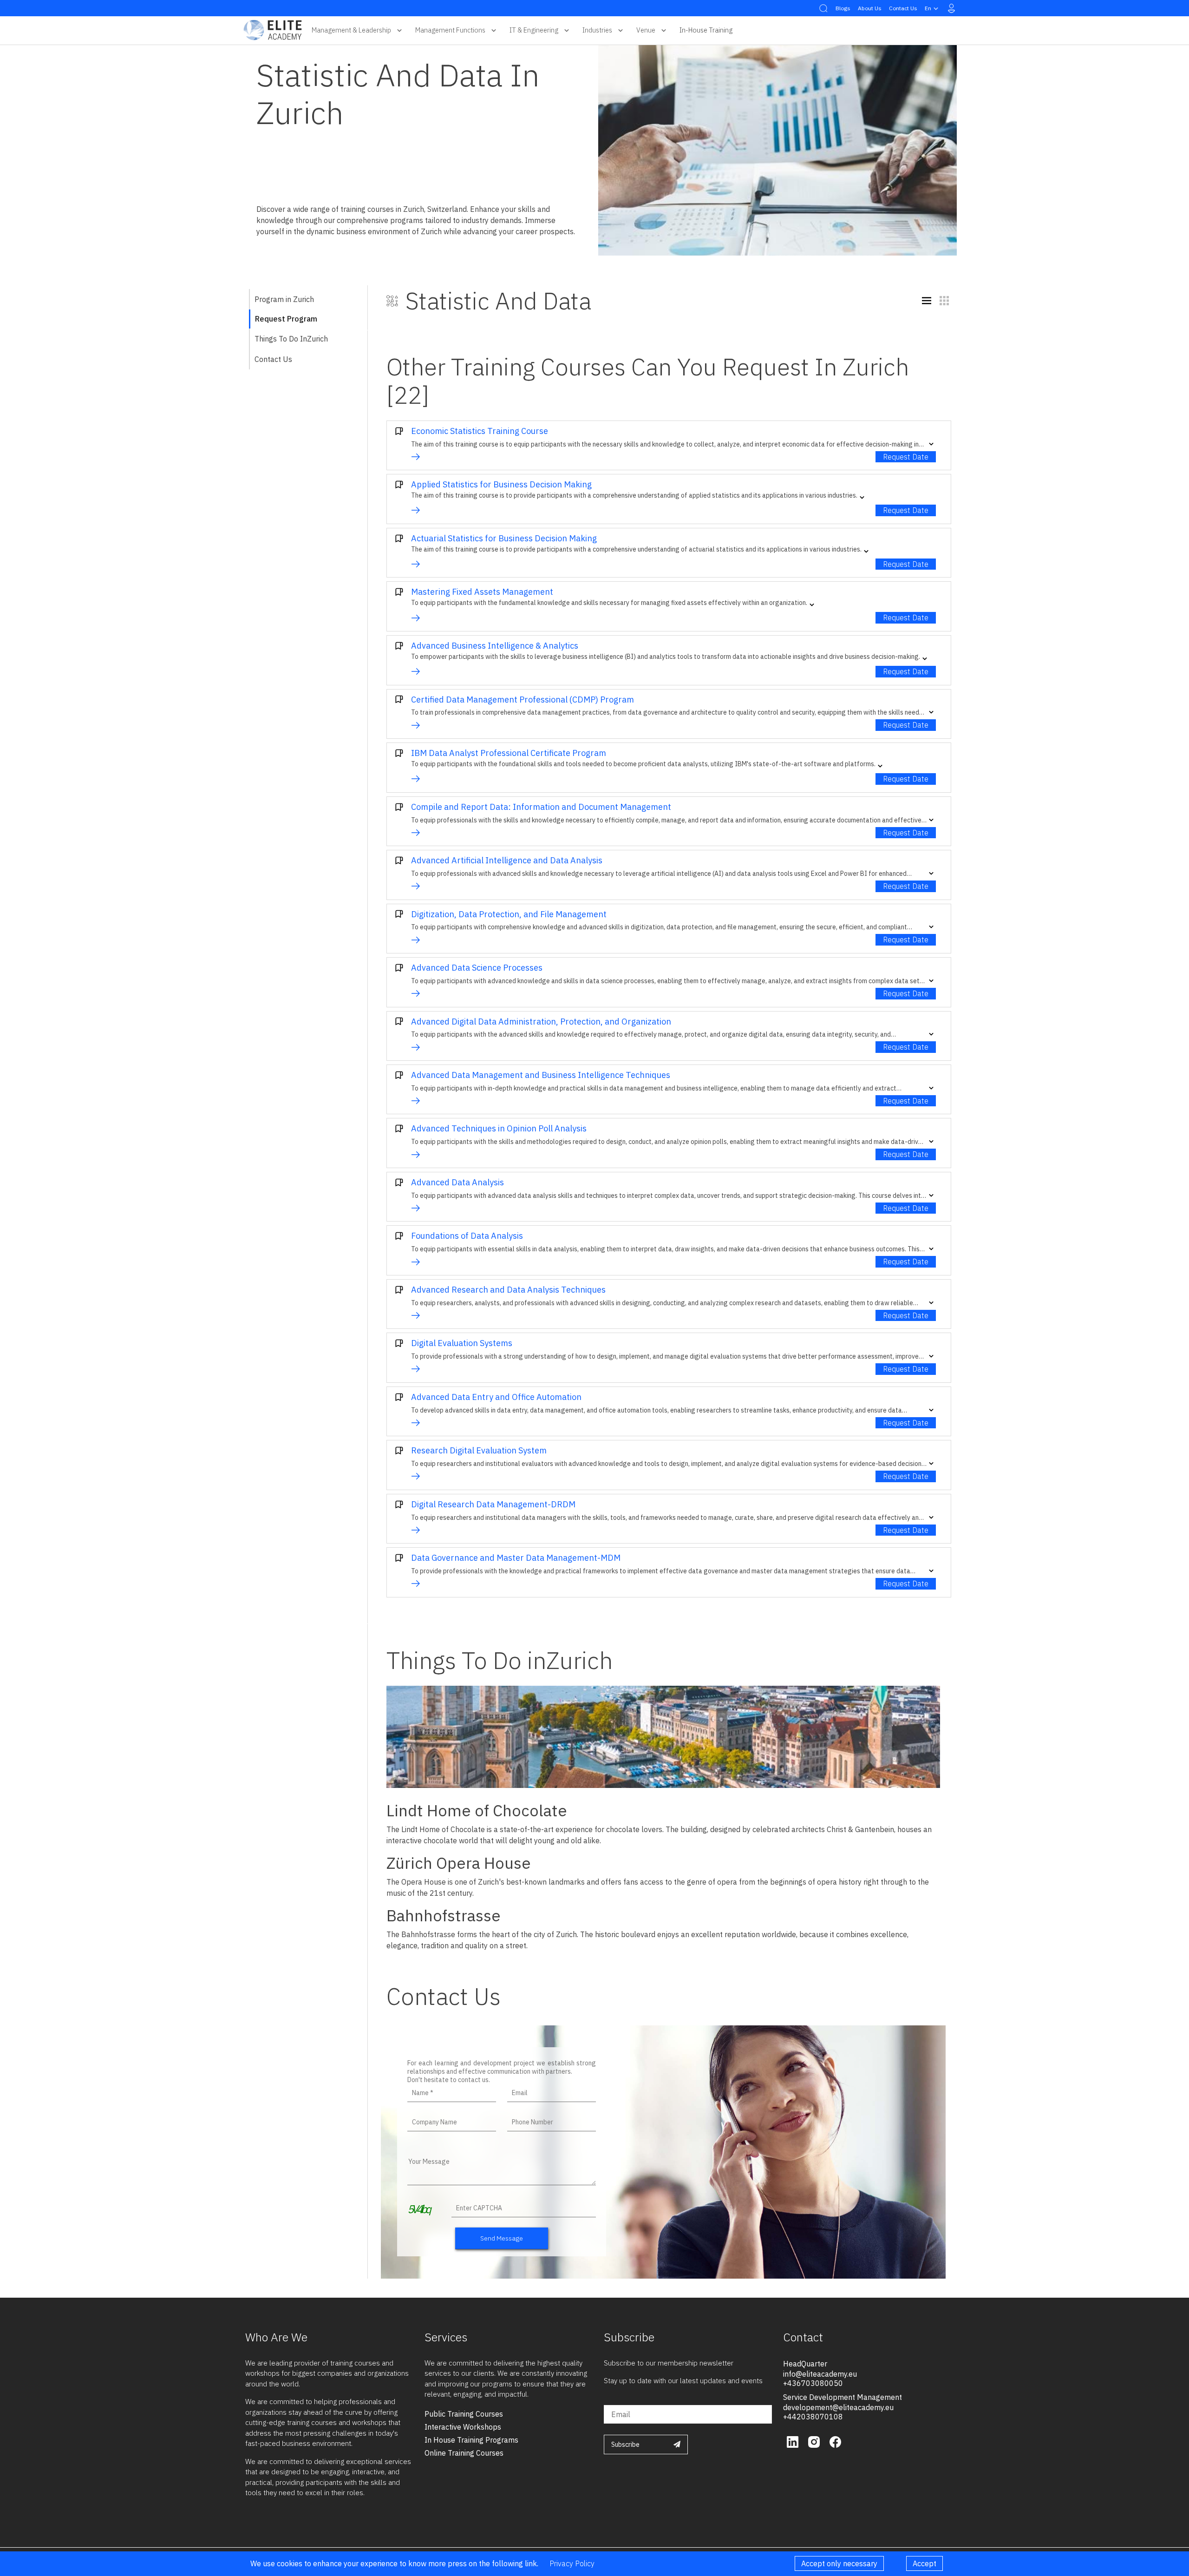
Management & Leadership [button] (351, 30)
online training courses (464, 2453)
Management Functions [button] (450, 30)
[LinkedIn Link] (794, 2441)
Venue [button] (646, 30)
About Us (870, 8)
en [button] (928, 8)
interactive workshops (463, 2427)
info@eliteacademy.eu (820, 2374)
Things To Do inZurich (291, 339)
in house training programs (471, 2440)
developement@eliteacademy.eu (838, 2407)
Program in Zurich (284, 299)
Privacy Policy (572, 2563)
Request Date (906, 457)
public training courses (464, 2414)
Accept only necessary (839, 2563)
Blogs (843, 8)
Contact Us (903, 8)
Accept (924, 2563)
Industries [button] (597, 30)
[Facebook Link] (835, 2441)
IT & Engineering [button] (534, 30)
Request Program (286, 319)
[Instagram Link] (815, 2441)
